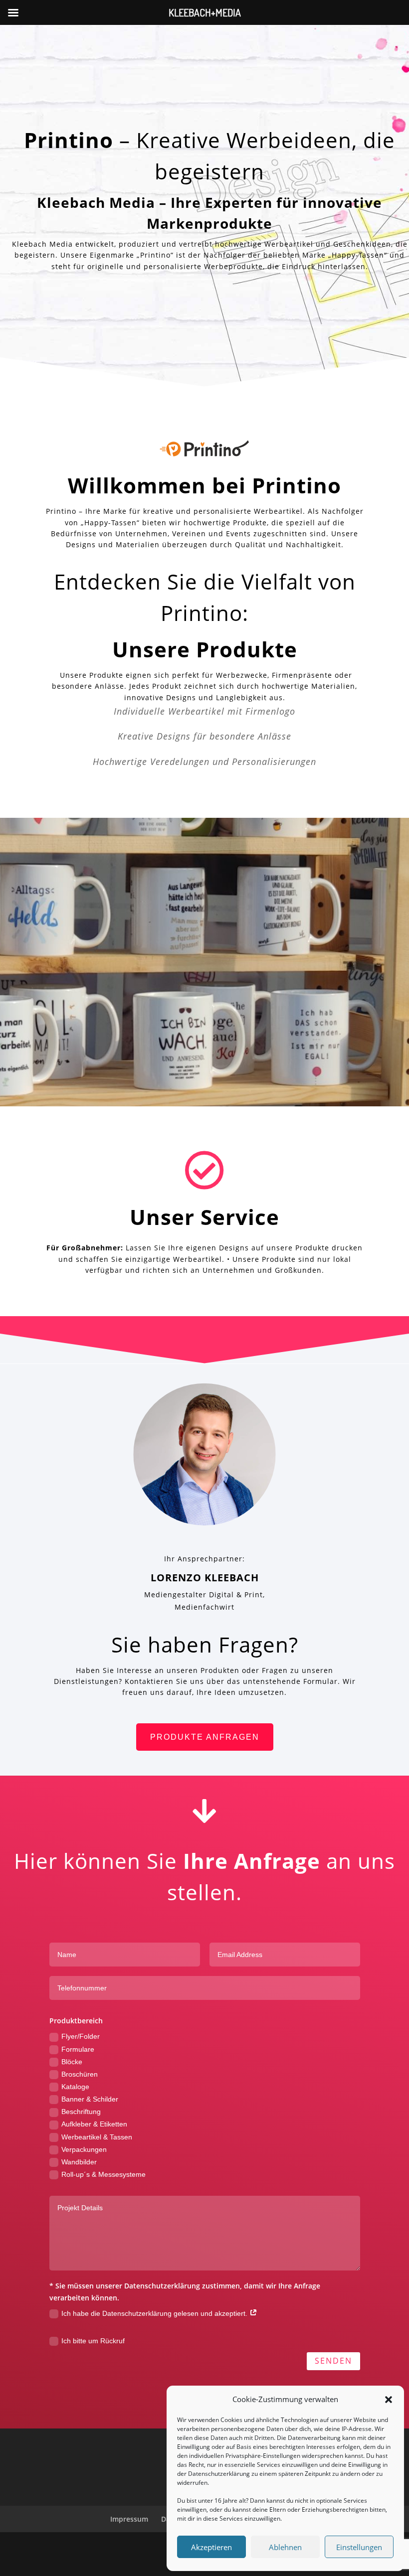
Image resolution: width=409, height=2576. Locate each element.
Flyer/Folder (81, 2036)
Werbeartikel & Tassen (97, 2137)
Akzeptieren (211, 2547)
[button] (389, 2400)
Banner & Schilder (90, 2099)
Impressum (129, 2519)
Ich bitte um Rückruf (93, 2341)
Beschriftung (81, 2112)
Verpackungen (84, 2149)
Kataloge (75, 2087)
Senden (333, 2361)
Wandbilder (79, 2162)
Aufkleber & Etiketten (94, 2124)
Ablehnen (285, 2547)
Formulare (78, 2049)
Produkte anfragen (205, 1737)
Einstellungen (359, 2547)
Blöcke (72, 2062)
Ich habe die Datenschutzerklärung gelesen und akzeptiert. (155, 2313)
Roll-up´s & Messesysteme (103, 2174)
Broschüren (80, 2074)
